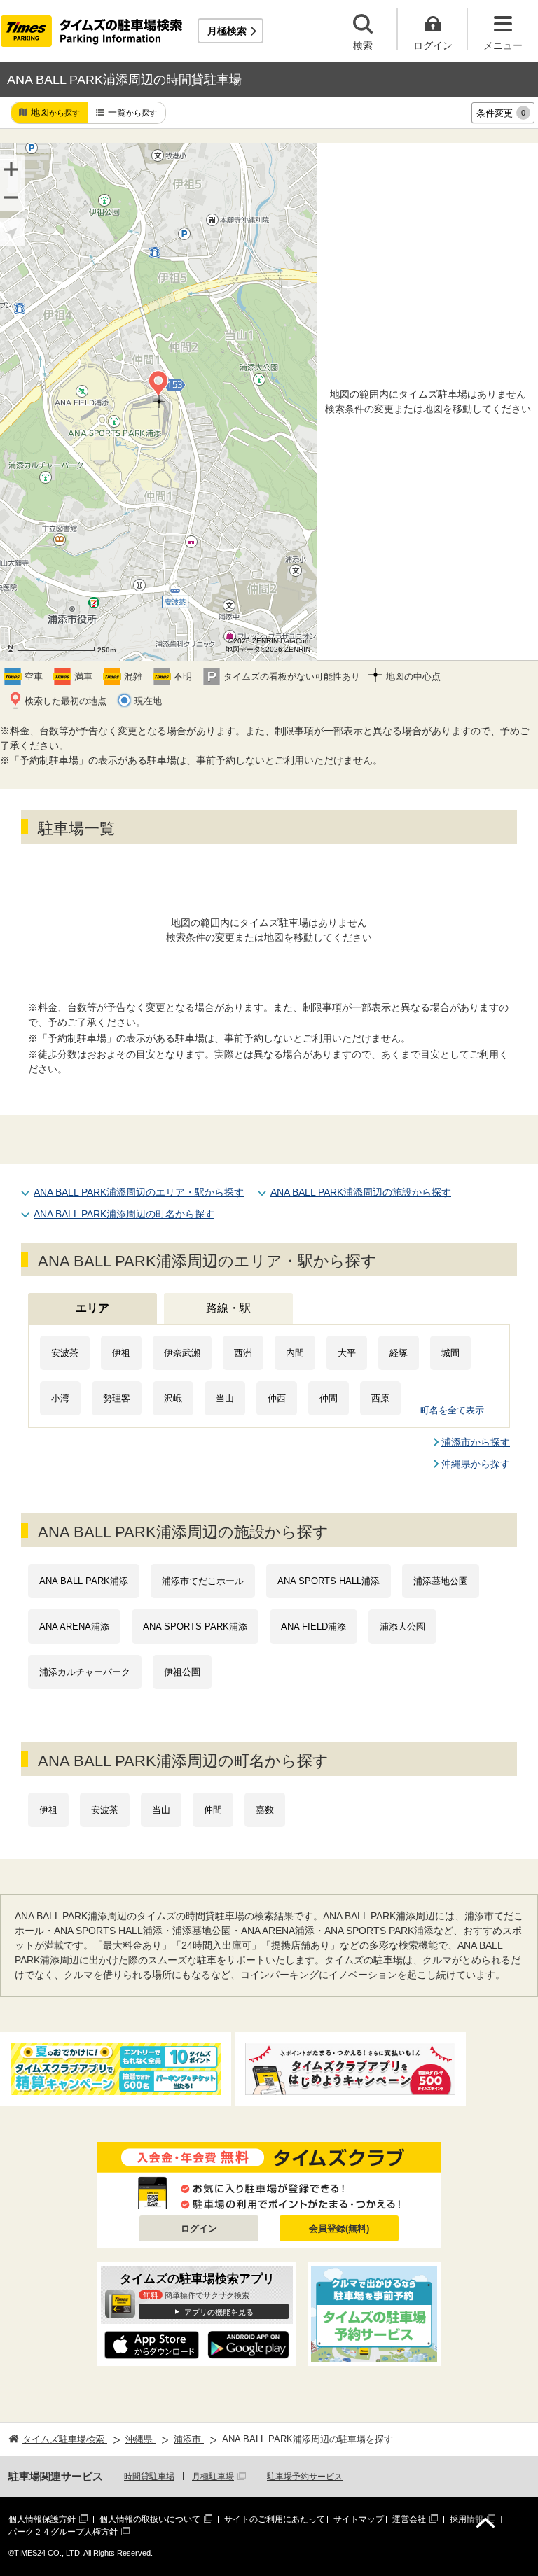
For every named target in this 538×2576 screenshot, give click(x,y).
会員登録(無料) (339, 2228)
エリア (92, 1308)
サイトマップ (359, 2519)
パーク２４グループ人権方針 (63, 2532)
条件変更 (501, 113)
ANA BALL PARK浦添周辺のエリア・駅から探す (139, 1192)
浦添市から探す (476, 1442)
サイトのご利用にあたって (275, 2519)
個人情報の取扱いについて (150, 2519)
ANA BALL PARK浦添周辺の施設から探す (361, 1192)
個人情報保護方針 (42, 2519)
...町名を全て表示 (448, 1410)
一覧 (132, 112)
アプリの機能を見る (219, 2312)
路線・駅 (228, 1308)
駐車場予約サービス (305, 2477)
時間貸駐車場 (149, 2477)
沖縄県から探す (476, 1464)
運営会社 (409, 2519)
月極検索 (227, 31)
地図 (55, 112)
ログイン (199, 2228)
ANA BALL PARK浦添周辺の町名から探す (124, 1214)
